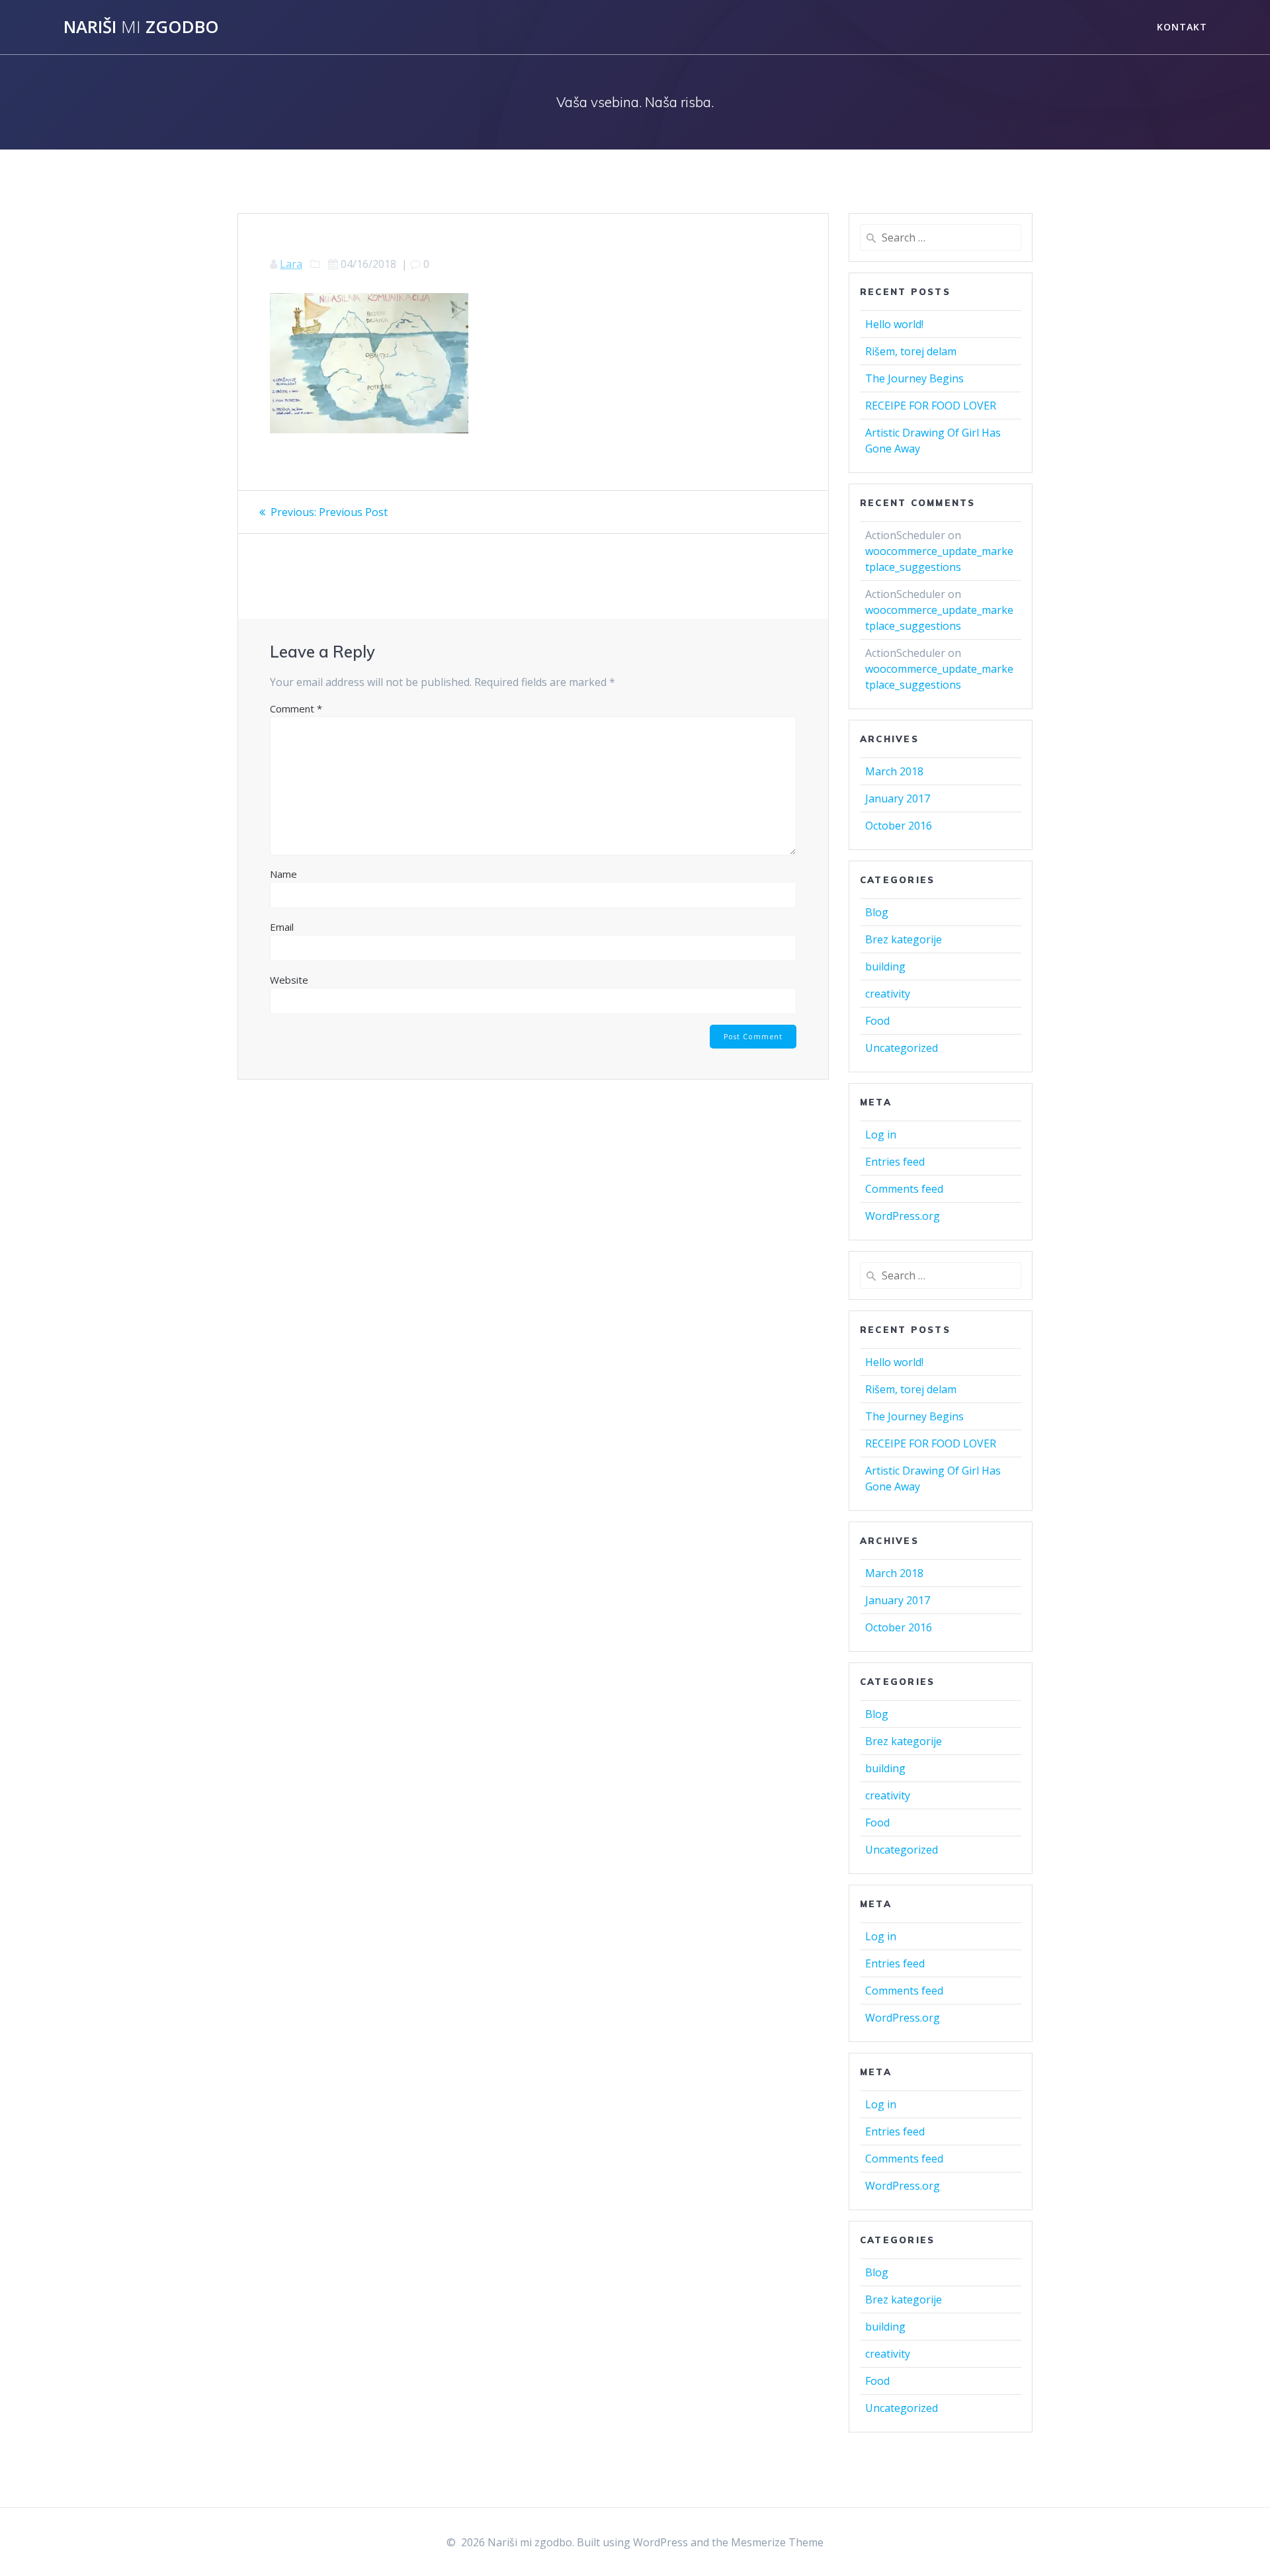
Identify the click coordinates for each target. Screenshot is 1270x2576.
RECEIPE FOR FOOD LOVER (931, 406)
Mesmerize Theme (777, 2542)
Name (283, 874)
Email (282, 927)
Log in (881, 1135)
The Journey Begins (914, 378)
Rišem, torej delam (911, 351)
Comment (296, 708)
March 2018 (894, 771)
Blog (877, 912)
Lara (291, 264)
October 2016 (899, 826)
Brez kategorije (904, 939)
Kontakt (1182, 27)
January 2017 (898, 798)
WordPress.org (903, 1216)
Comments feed (904, 1189)
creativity (888, 994)
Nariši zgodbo (141, 27)
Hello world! (894, 324)
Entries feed (895, 1162)
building (885, 966)
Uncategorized (902, 1048)
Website (289, 980)
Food (877, 1021)
